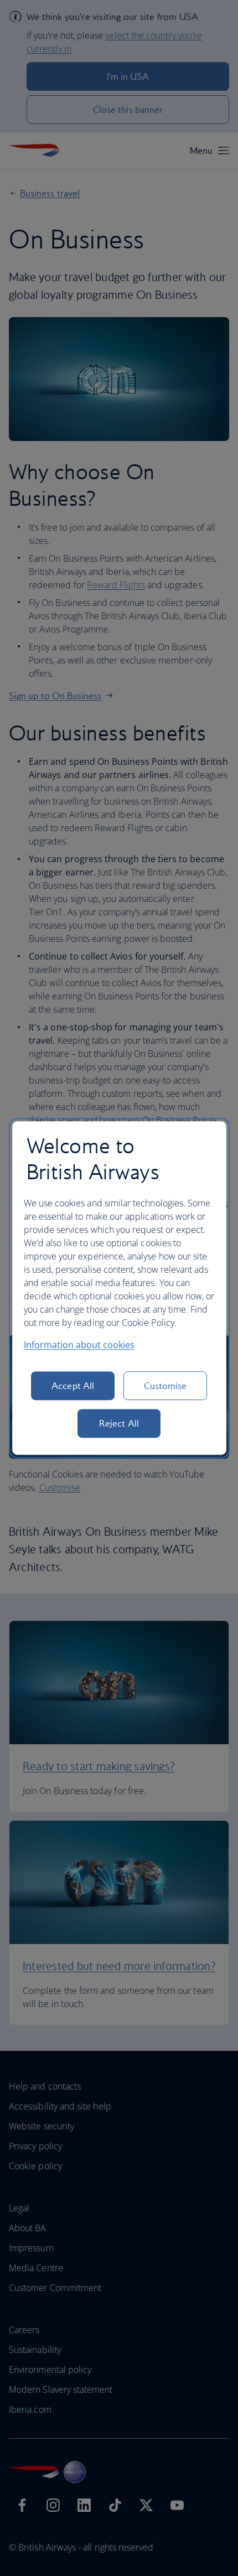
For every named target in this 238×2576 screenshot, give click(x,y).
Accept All (73, 1386)
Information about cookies (79, 1345)
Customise (165, 1386)
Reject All (119, 1423)
